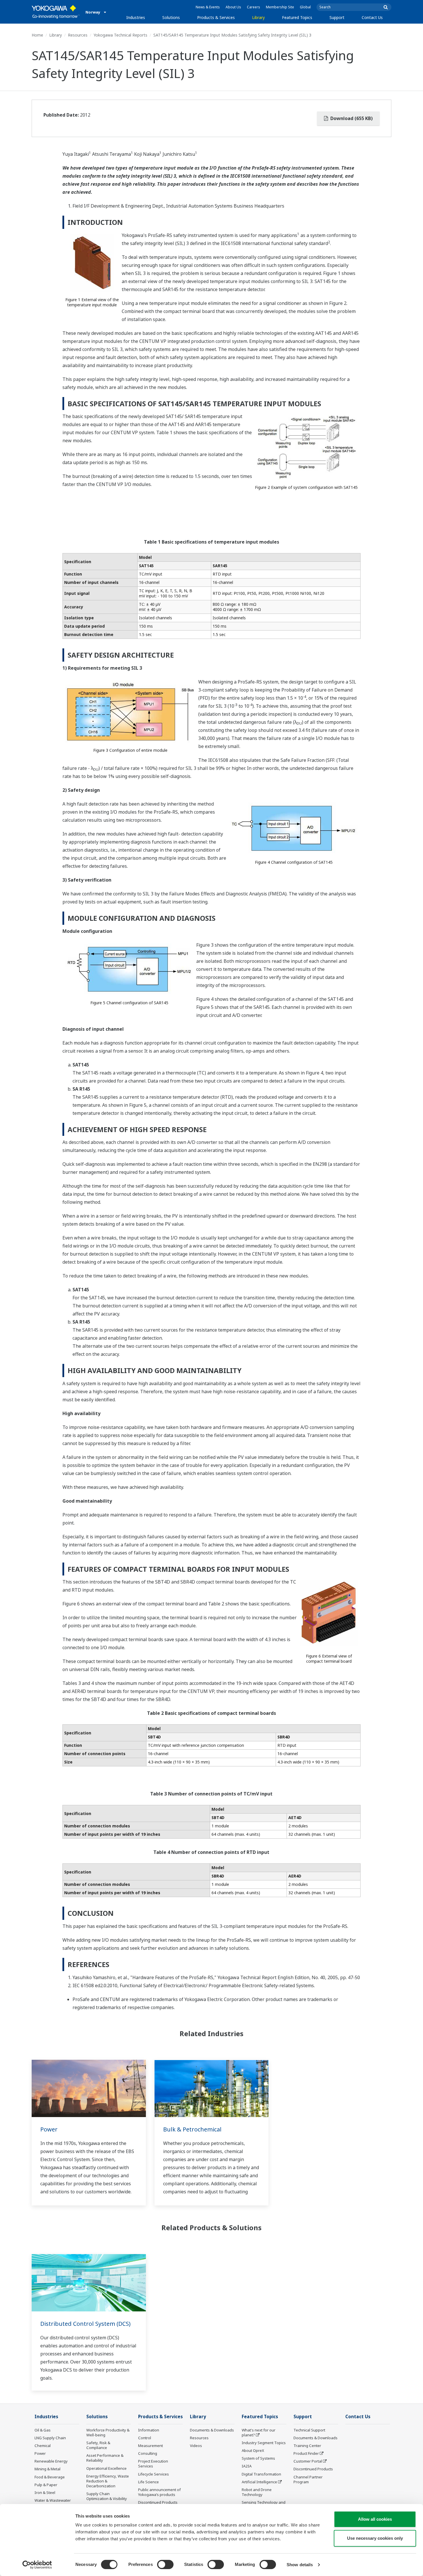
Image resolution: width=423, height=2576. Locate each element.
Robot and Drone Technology (257, 2492)
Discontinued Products (158, 2502)
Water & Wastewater (53, 2500)
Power (49, 2129)
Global (305, 7)
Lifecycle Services (154, 2474)
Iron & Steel (45, 2493)
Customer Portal (308, 2461)
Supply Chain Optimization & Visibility (107, 2496)
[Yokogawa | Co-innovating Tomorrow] (56, 12)
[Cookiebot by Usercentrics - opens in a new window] (37, 2565)
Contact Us (372, 17)
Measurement (150, 2446)
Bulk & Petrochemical (192, 2129)
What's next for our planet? (259, 2432)
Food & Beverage (50, 2477)
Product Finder (306, 2453)
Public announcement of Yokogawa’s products (159, 2492)
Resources (78, 35)
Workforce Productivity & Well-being (108, 2432)
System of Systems (258, 2458)
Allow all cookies (375, 2519)
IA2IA (247, 2466)
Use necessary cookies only (375, 2538)
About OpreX (253, 2450)
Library (258, 17)
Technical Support (309, 2430)
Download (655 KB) (351, 118)
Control (145, 2438)
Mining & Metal (47, 2469)
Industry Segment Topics (264, 2443)
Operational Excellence (106, 2468)
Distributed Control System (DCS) (85, 2324)
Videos (196, 2446)
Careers (254, 7)
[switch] (165, 2564)
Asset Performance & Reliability (105, 2458)
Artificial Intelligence (259, 2482)
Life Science (148, 2482)
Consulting (148, 2453)
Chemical (43, 2446)
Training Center (307, 2446)
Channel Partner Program (308, 2479)
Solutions (171, 17)
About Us (233, 7)
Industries (136, 17)
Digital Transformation (261, 2474)
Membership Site (280, 7)
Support (337, 17)
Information (149, 2430)
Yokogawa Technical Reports (120, 35)
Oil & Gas (43, 2430)
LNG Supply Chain (50, 2438)
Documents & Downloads (212, 2430)
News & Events (208, 7)
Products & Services (216, 17)
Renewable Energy (51, 2461)
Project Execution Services (153, 2464)
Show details (300, 2565)
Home (37, 35)
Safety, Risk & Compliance (98, 2445)
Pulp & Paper (46, 2485)
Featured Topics (297, 17)
